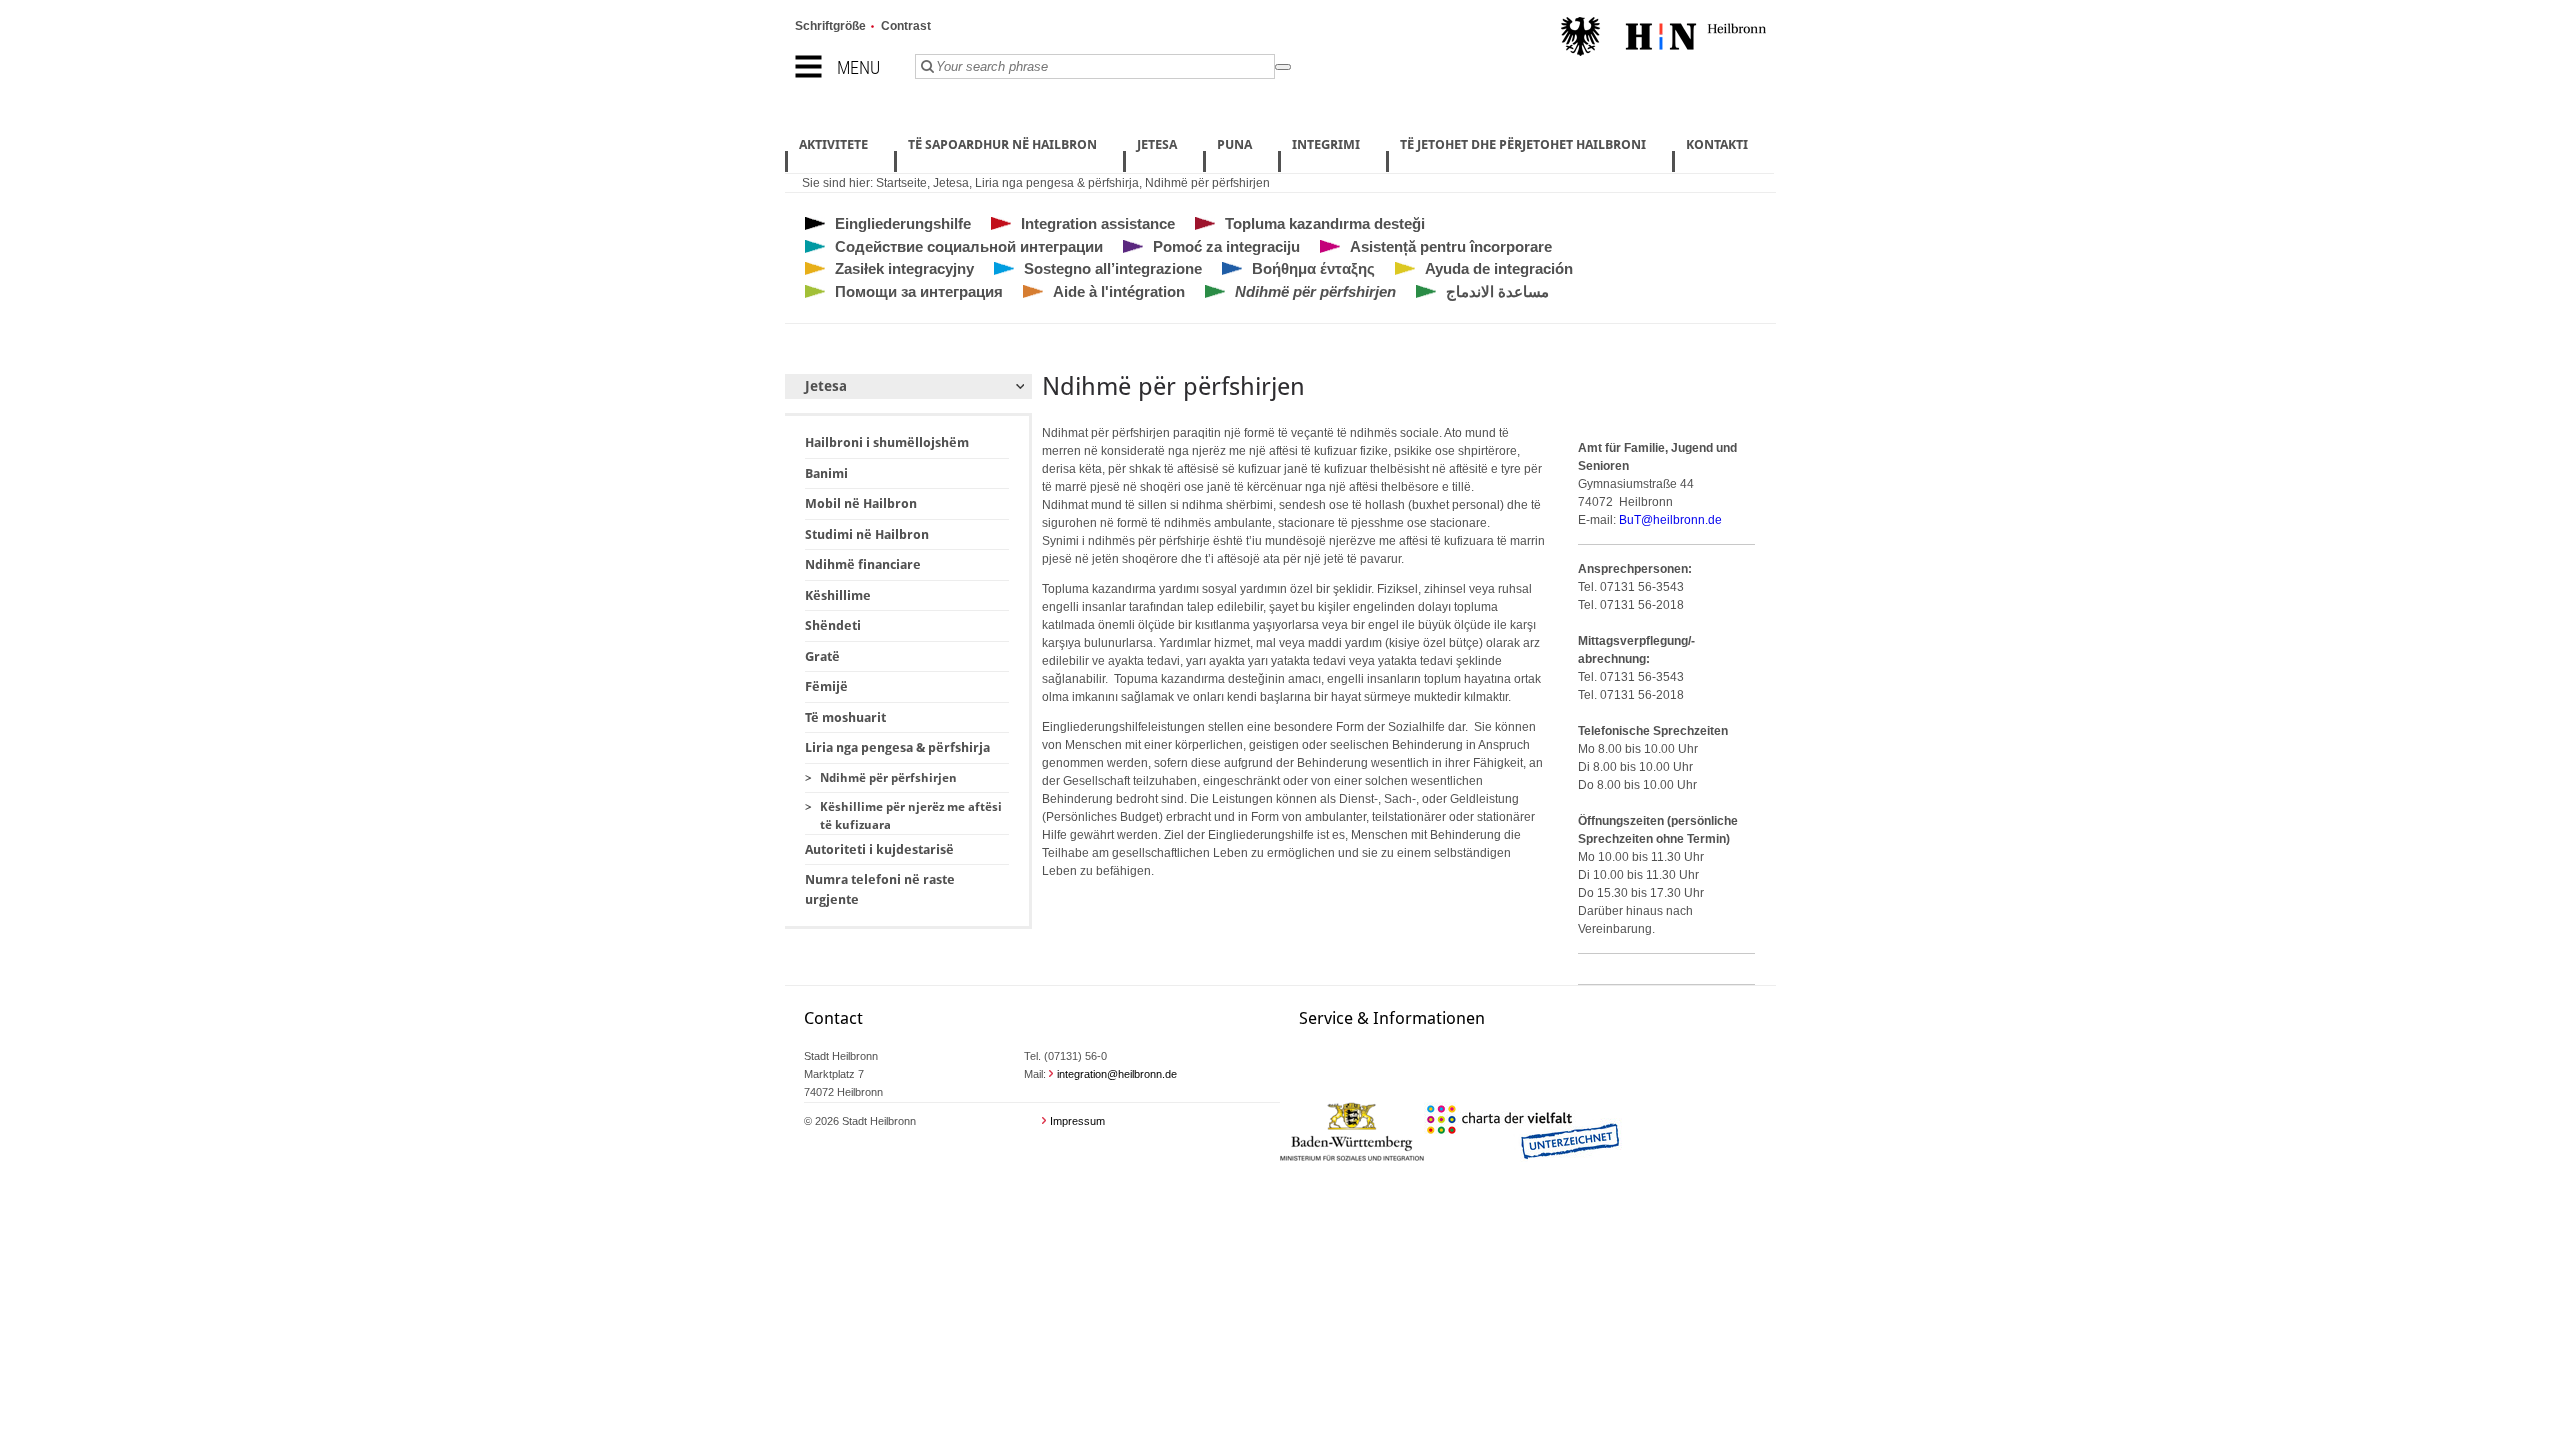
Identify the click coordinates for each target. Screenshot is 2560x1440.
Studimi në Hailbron (867, 534)
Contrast (906, 26)
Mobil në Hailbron (861, 503)
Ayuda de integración (1499, 268)
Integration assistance (1098, 223)
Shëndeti (833, 625)
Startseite (901, 183)
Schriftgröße (830, 26)
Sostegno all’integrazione (1113, 268)
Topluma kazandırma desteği (1325, 223)
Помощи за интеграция (919, 291)
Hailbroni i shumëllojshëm (887, 442)
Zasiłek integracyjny (904, 268)
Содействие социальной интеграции (969, 246)
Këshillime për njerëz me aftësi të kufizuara (911, 816)
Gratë (822, 656)
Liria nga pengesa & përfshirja (1057, 183)
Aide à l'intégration (1119, 291)
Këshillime (838, 595)
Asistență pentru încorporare (1451, 246)
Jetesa (951, 183)
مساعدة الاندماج (1497, 291)
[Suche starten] (1283, 67)
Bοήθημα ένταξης (1313, 268)
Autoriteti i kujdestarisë (879, 849)
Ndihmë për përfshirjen (1207, 183)
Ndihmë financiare (863, 564)
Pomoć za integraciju (1226, 246)
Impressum (1077, 1121)
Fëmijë (826, 686)
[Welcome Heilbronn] (1663, 39)
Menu (858, 67)
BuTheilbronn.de (1670, 520)
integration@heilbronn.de (1117, 1074)
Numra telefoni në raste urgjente (880, 889)
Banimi (826, 473)
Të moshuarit (845, 717)
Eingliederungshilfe (903, 223)
